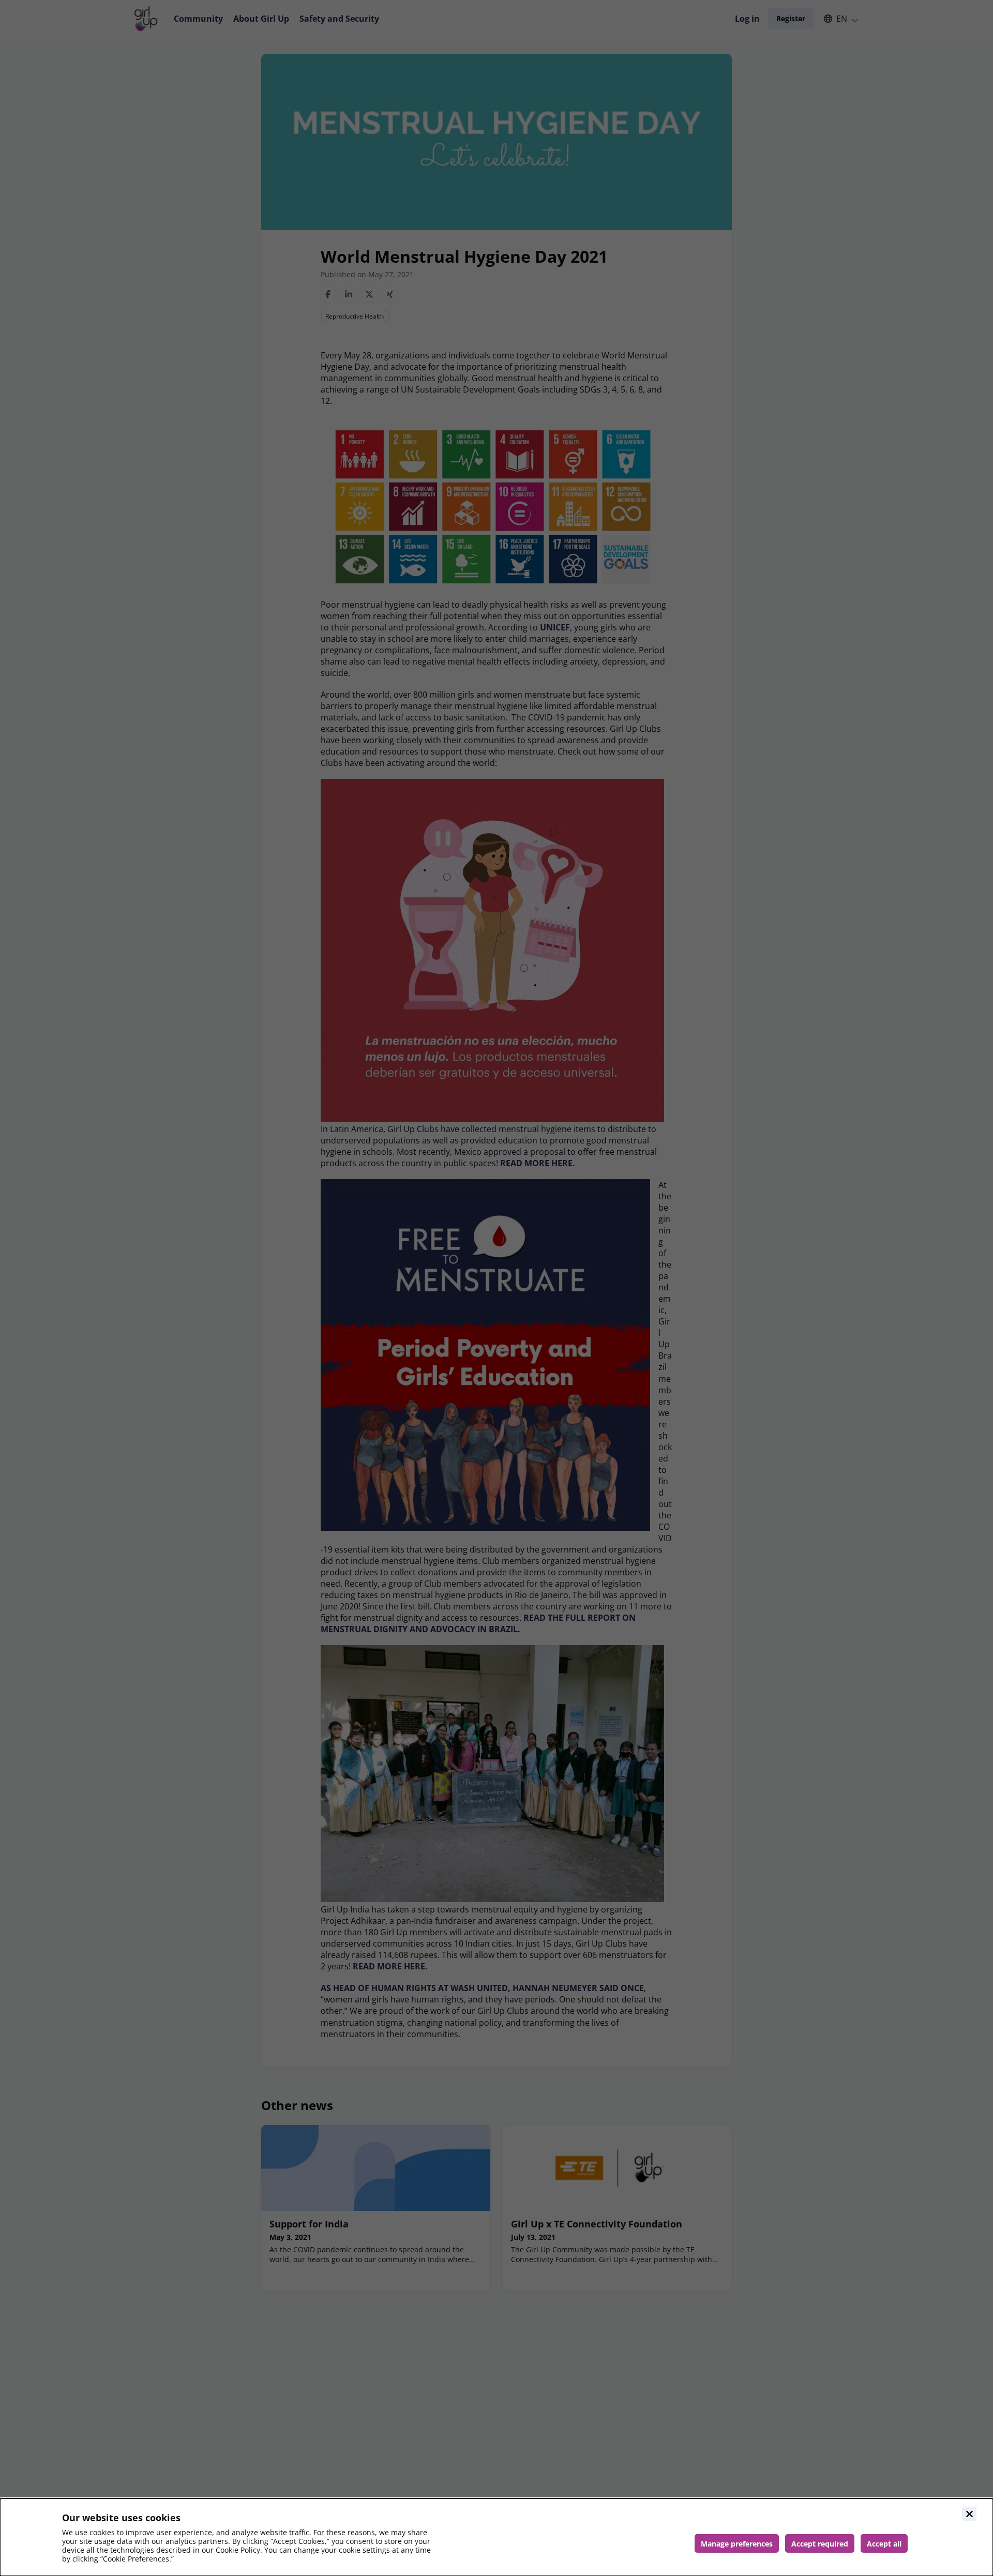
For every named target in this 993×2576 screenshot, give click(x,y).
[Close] (969, 2514)
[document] (496, 2537)
